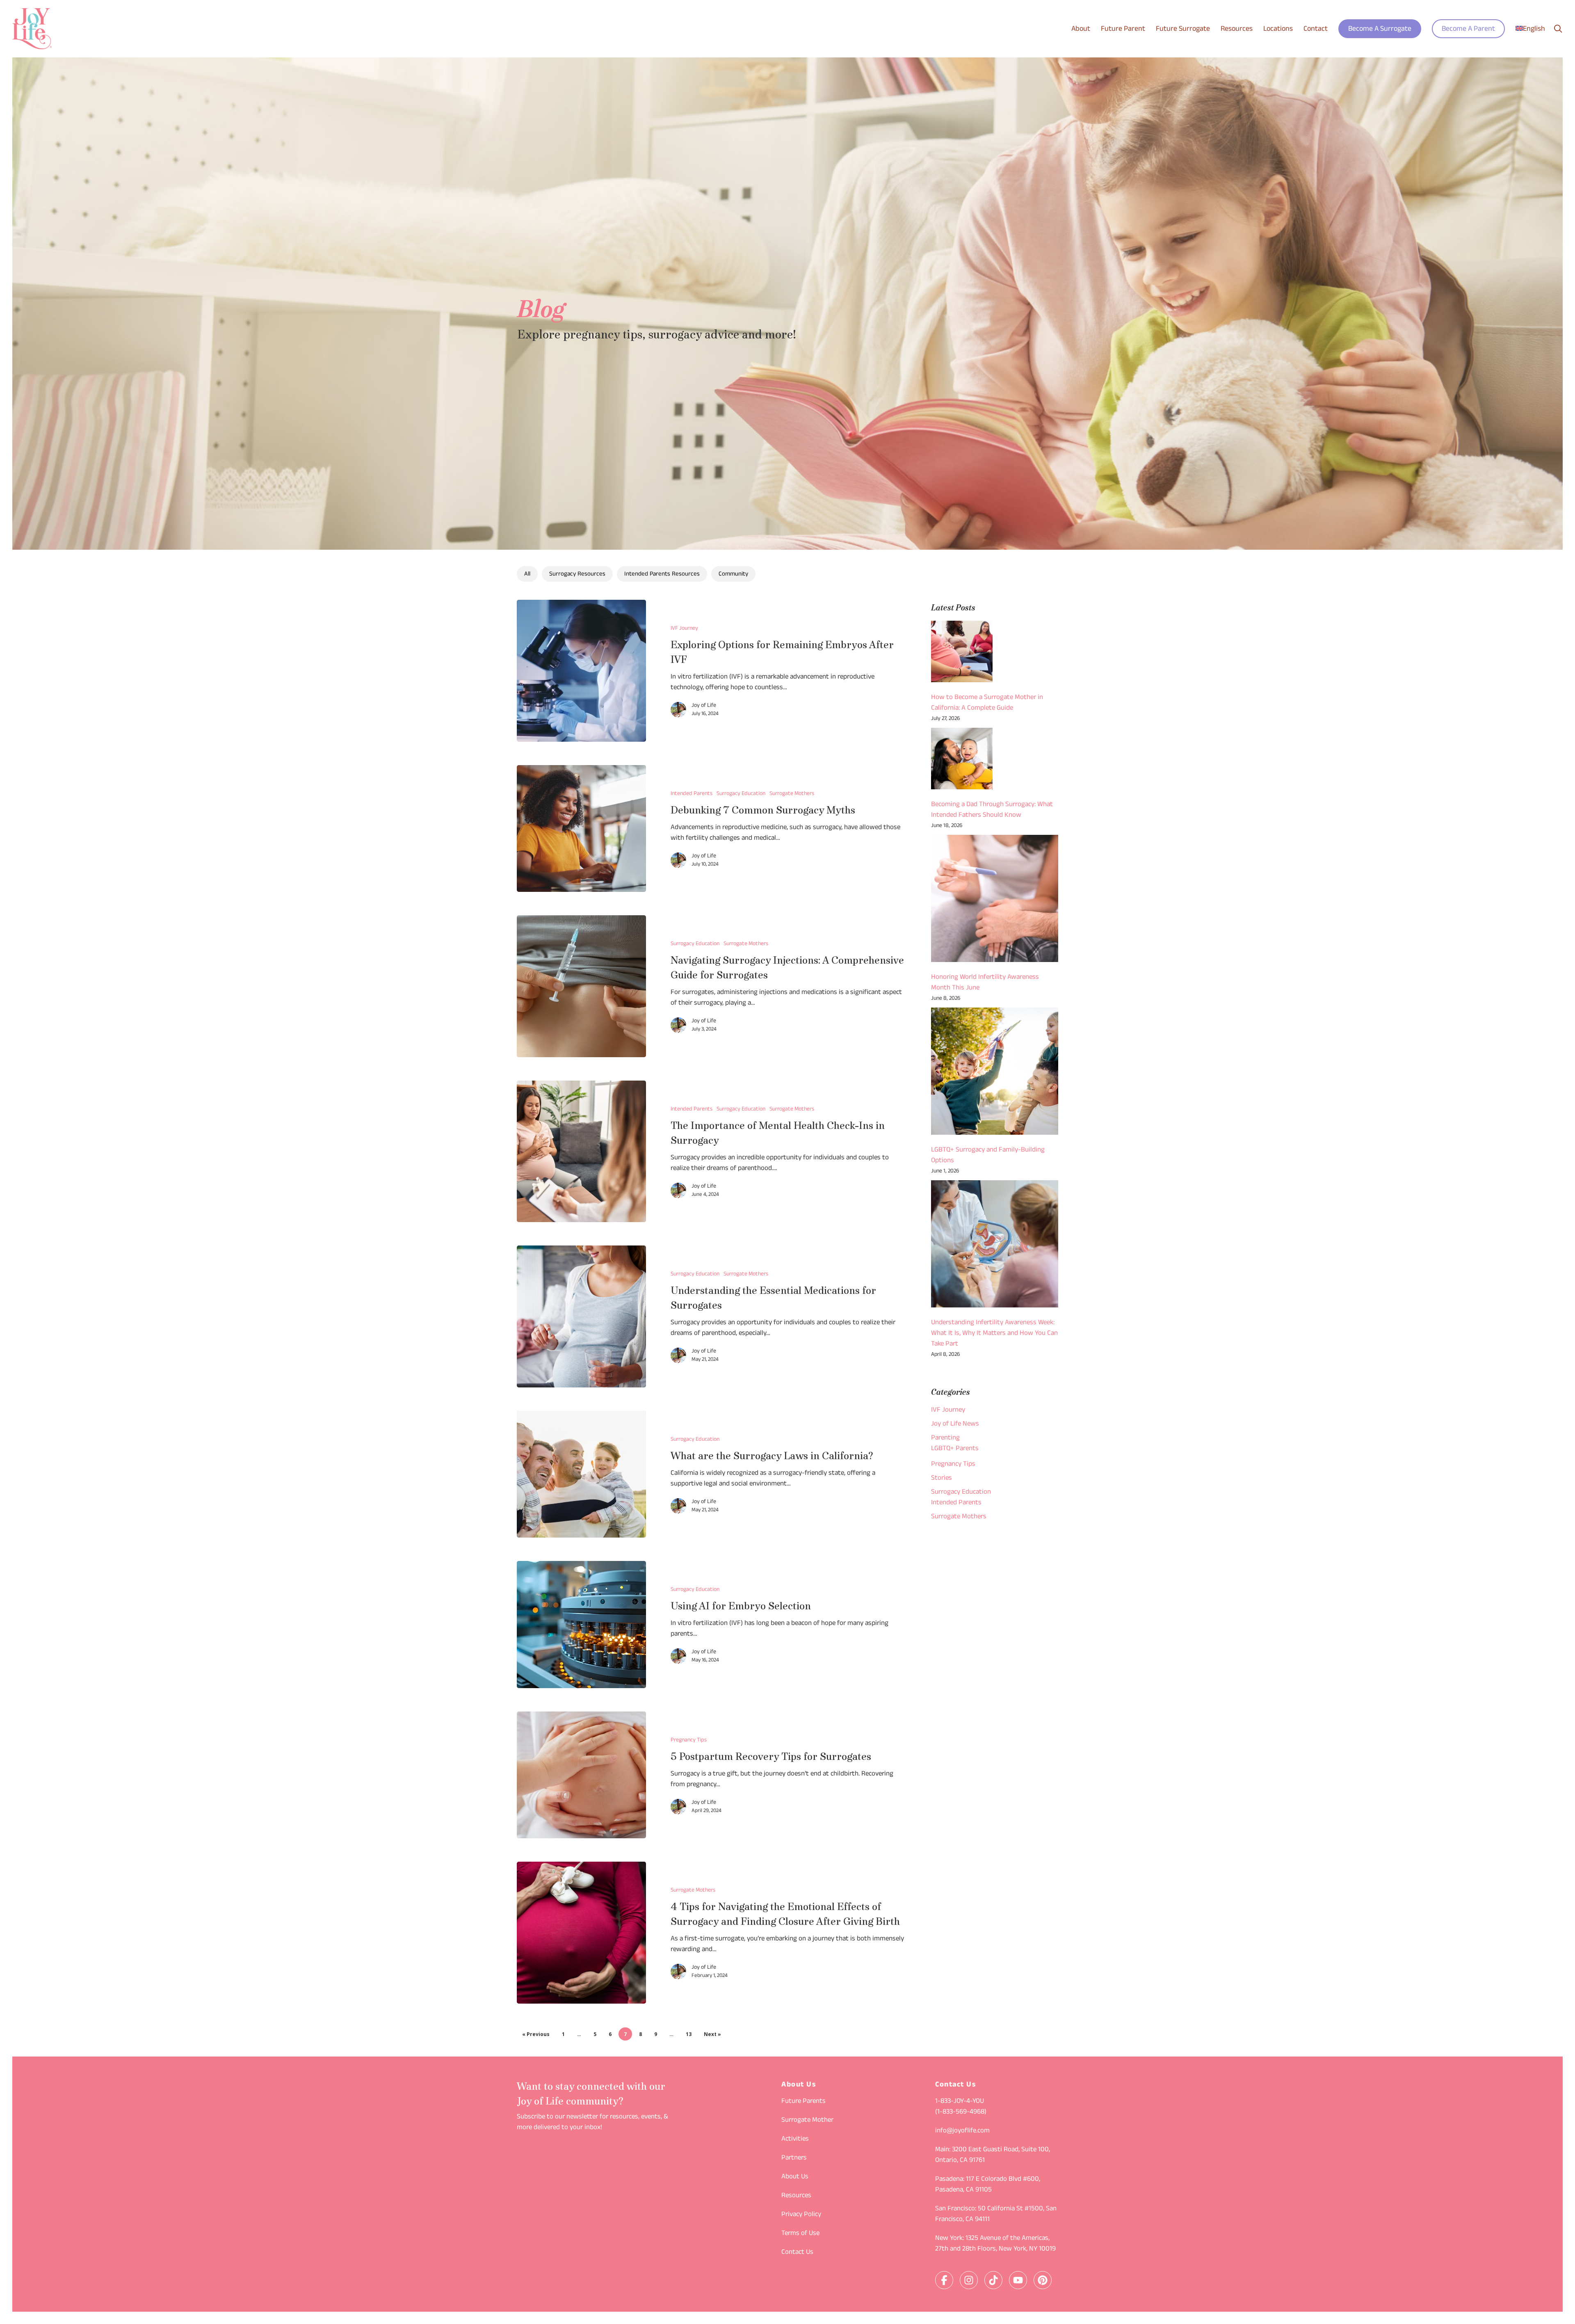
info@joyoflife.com (962, 2131)
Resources (796, 2196)
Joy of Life (704, 706)
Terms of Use (800, 2234)
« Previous (536, 2034)
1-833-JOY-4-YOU (960, 2102)
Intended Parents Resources (662, 575)
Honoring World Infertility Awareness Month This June (985, 983)
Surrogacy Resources (577, 575)
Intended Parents (692, 794)
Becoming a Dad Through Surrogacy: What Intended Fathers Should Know (992, 810)
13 (689, 2034)
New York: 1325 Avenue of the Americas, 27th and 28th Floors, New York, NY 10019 (995, 2244)
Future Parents (803, 2102)
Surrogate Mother (807, 2121)
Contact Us (797, 2253)
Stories (942, 1478)
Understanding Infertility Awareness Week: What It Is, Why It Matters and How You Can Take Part (994, 1334)
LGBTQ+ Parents (955, 1449)
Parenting (945, 1438)
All (527, 575)
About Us (795, 2177)
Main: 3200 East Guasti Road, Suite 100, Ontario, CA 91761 (993, 2155)
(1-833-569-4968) (961, 2112)
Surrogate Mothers (792, 794)
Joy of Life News (955, 1424)
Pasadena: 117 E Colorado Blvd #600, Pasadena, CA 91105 (988, 2185)
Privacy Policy (801, 2215)
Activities (795, 2139)
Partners (794, 2158)
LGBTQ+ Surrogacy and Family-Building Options (988, 1156)
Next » (712, 2034)
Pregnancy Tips (689, 1741)
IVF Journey (684, 629)
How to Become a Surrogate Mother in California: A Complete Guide (987, 703)
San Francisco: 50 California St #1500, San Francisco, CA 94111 (996, 2214)
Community (733, 575)
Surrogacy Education (741, 794)
